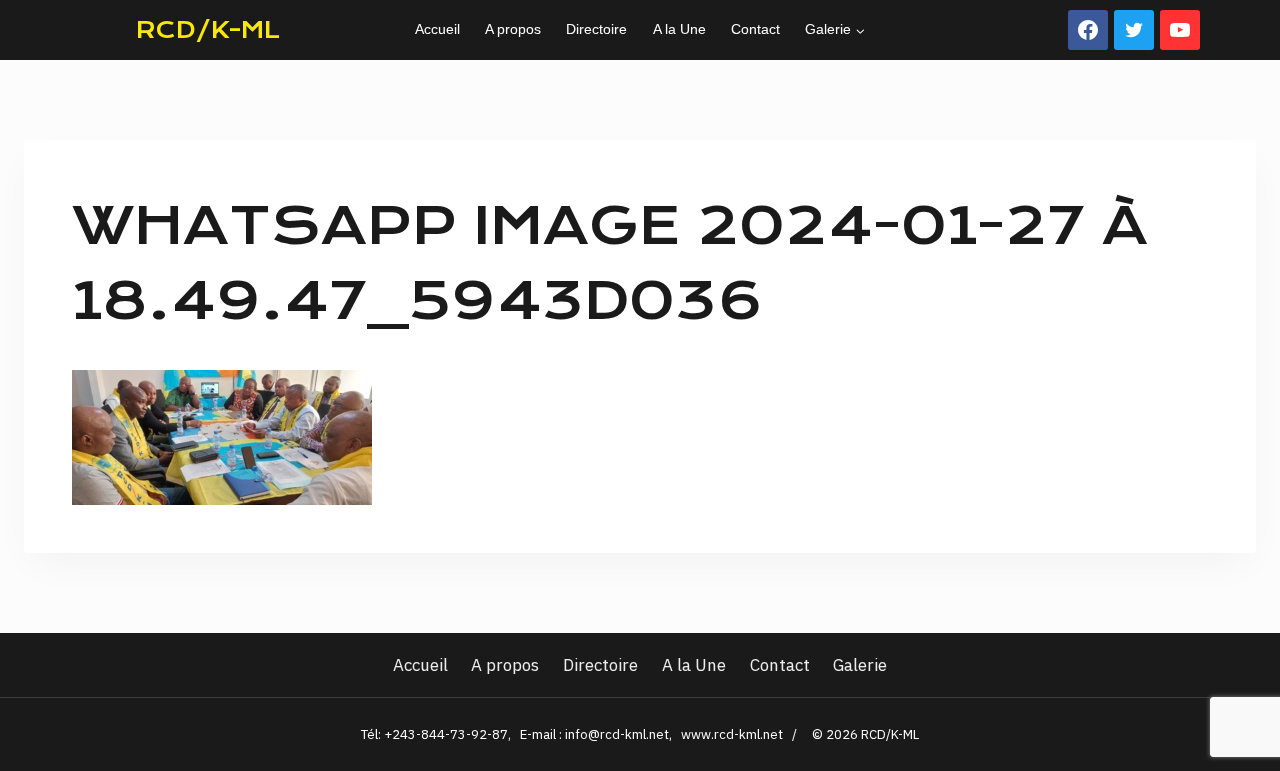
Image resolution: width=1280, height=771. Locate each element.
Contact (755, 29)
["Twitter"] (1134, 30)
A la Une (679, 29)
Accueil (437, 29)
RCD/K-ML (208, 30)
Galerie (860, 665)
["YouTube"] (1180, 30)
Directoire (596, 29)
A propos (513, 29)
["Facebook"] (1088, 30)
